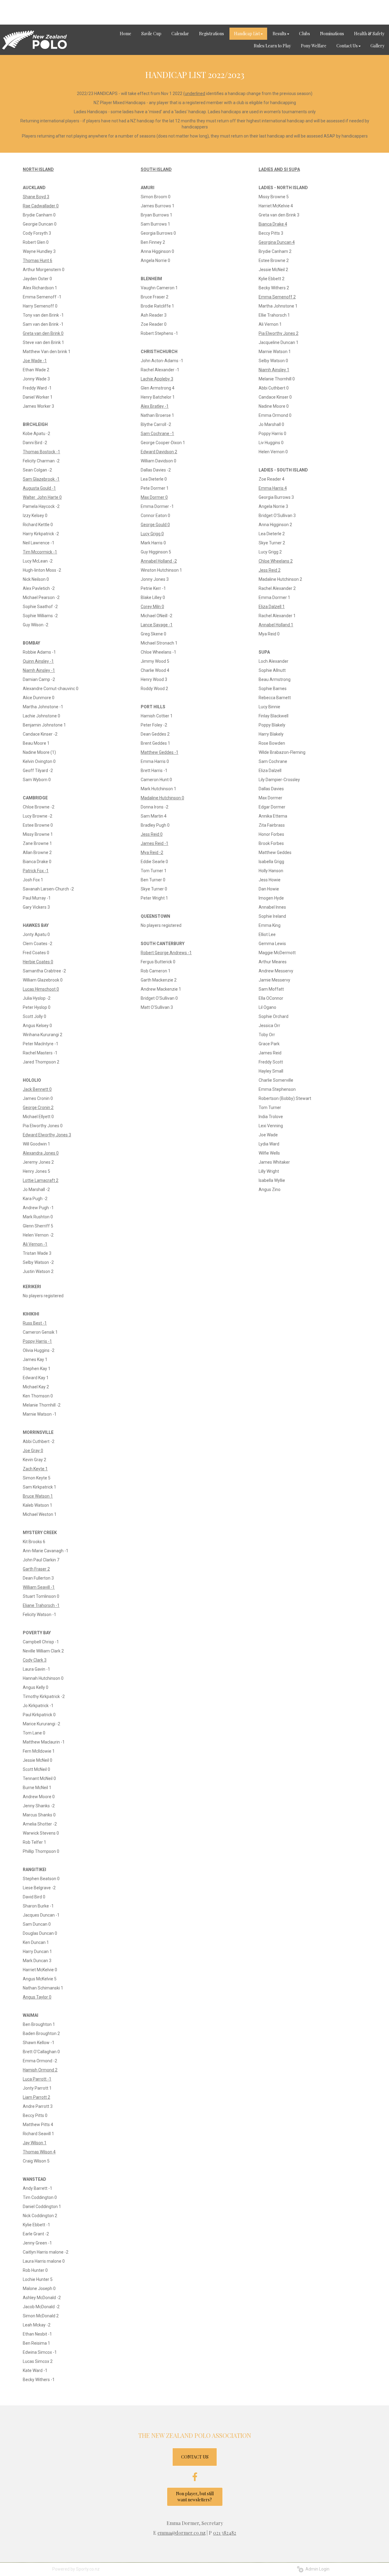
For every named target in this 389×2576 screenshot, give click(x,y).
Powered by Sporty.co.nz (76, 2569)
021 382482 (225, 2533)
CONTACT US (195, 2457)
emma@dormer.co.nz (181, 2533)
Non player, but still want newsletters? (195, 2497)
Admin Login (317, 2569)
